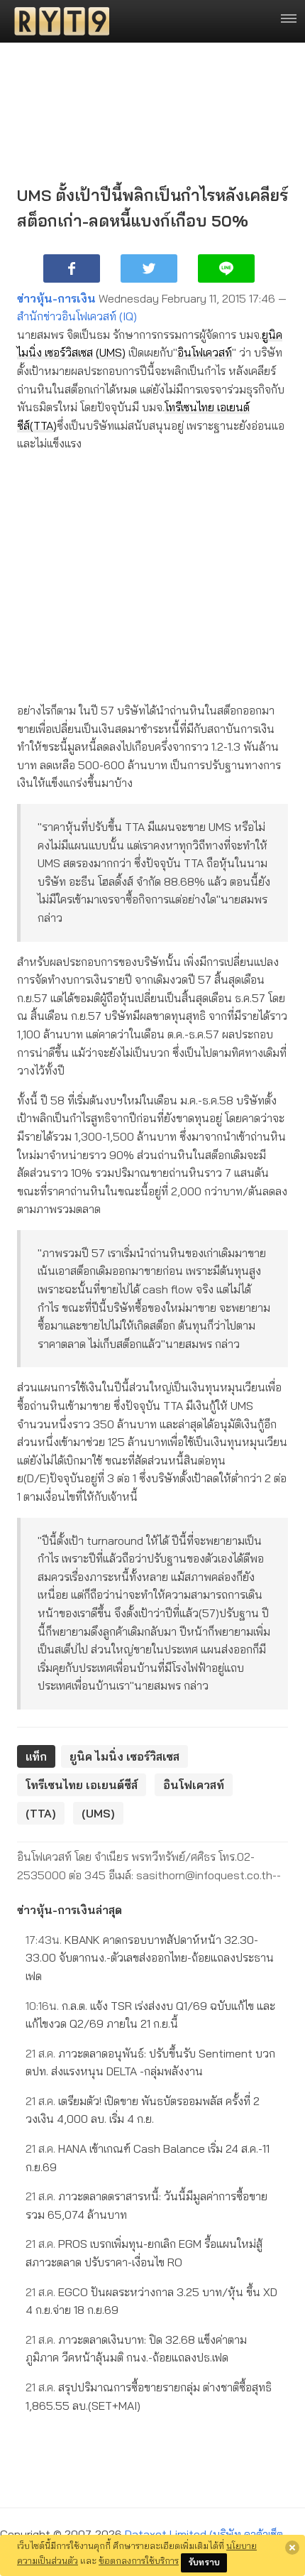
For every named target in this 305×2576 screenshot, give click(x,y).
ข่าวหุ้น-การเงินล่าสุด (70, 1910)
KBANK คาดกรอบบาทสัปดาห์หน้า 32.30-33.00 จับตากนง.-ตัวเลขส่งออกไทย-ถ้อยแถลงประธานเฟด (150, 1958)
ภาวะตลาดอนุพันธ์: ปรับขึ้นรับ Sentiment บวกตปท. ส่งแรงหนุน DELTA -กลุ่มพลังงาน (150, 2063)
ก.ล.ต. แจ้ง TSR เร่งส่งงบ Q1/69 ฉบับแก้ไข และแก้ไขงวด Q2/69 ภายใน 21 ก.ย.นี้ (150, 2015)
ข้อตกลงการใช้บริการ (139, 2560)
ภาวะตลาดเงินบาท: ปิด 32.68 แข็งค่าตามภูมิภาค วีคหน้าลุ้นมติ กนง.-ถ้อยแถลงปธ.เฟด (136, 2349)
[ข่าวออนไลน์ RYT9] (57, 21)
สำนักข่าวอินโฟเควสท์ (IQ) (77, 316)
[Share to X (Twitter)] (149, 268)
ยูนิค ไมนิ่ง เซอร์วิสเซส (124, 1756)
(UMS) (111, 352)
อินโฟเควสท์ (205, 352)
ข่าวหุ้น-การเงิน (56, 298)
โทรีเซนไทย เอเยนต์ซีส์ (82, 1785)
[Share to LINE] (226, 268)
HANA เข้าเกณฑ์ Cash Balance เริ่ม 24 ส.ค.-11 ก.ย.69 (148, 2158)
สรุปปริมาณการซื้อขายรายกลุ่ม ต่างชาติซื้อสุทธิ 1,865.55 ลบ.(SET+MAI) (149, 2396)
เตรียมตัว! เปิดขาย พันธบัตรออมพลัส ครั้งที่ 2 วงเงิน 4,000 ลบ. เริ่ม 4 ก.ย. (143, 2110)
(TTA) (43, 425)
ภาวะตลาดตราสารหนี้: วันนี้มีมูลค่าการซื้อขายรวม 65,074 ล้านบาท (146, 2205)
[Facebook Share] (72, 268)
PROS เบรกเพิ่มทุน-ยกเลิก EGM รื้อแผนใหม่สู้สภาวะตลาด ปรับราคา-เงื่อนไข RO (144, 2253)
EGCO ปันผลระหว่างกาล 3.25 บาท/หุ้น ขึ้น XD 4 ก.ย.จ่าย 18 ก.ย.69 (151, 2301)
